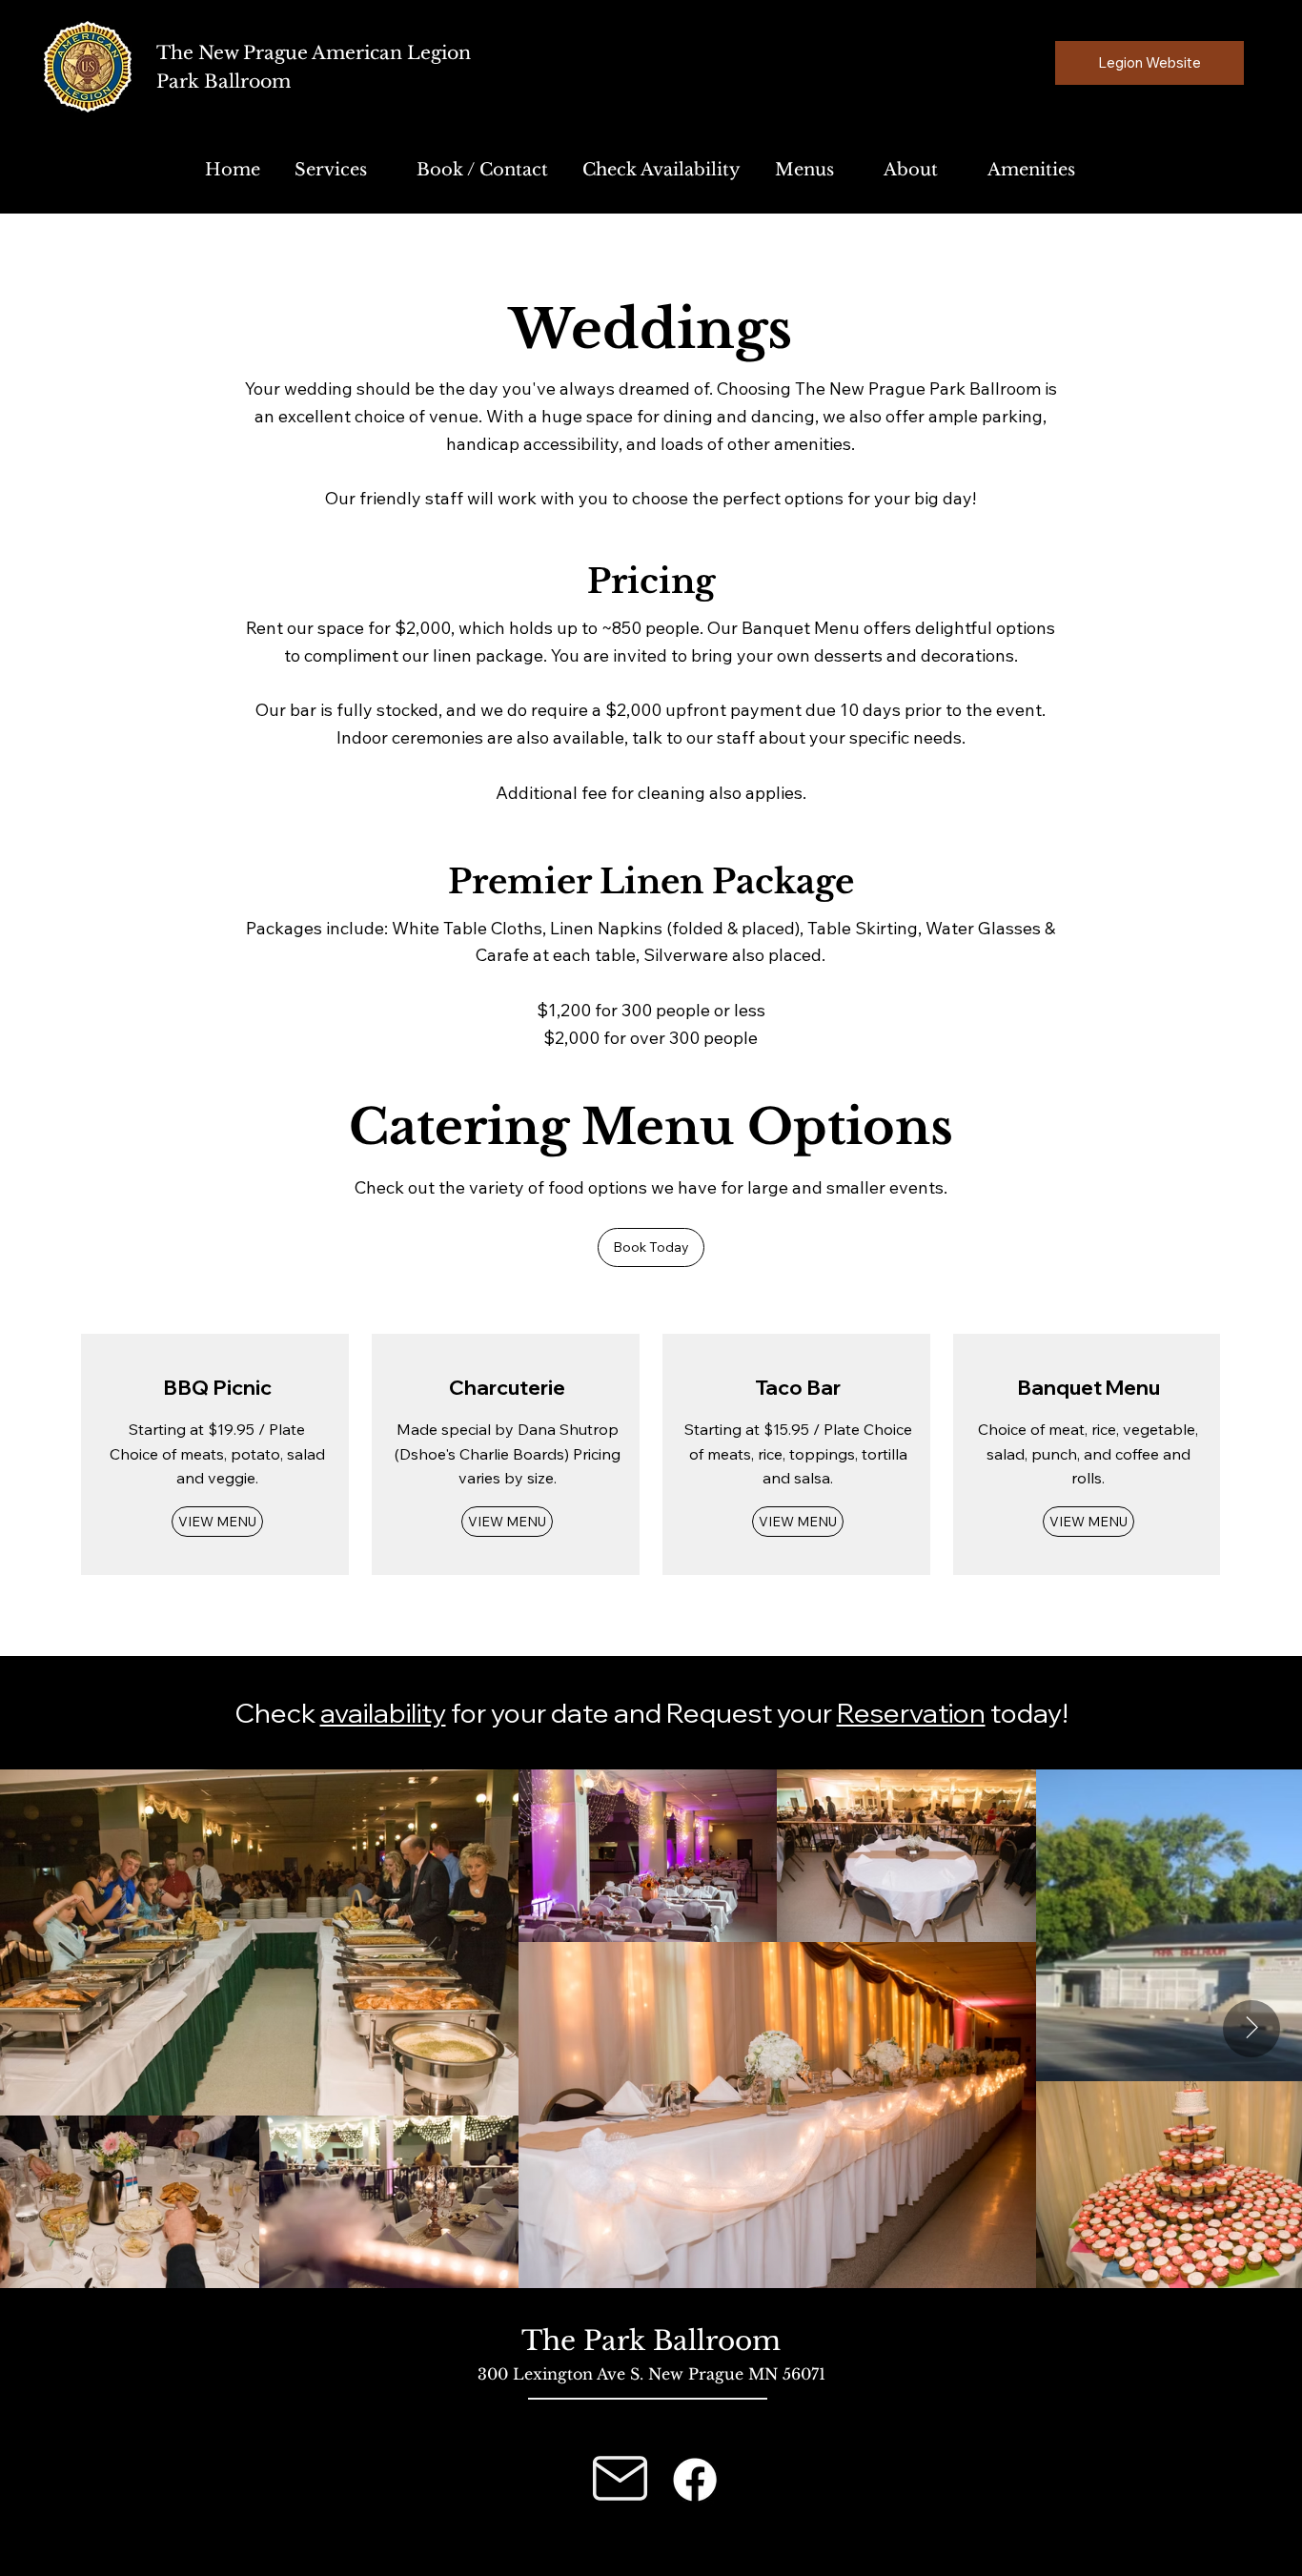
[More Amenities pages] (1086, 171)
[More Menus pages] (844, 171)
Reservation (911, 1713)
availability (383, 1713)
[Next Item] (1251, 2029)
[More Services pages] (377, 171)
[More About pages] (948, 171)
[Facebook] (695, 2480)
